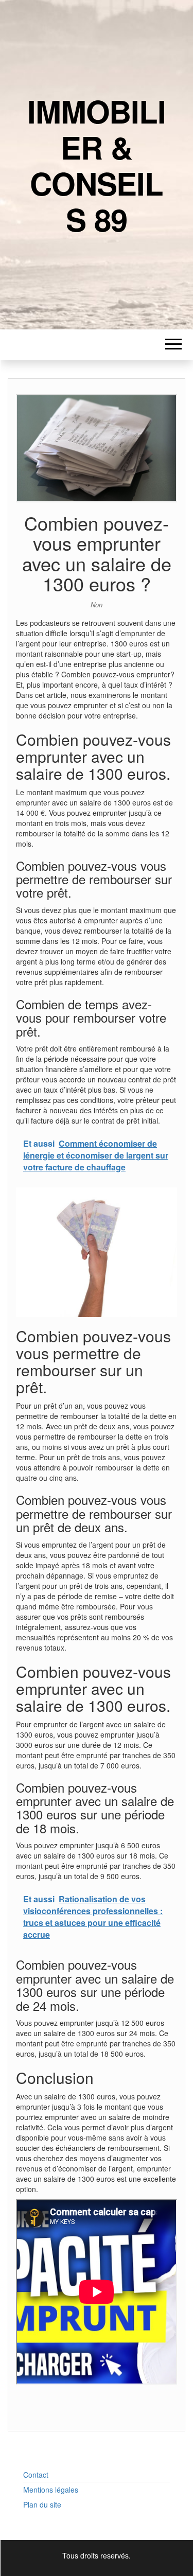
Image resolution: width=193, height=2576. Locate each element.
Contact (36, 2475)
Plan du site (42, 2504)
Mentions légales (51, 2490)
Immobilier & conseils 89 (96, 165)
